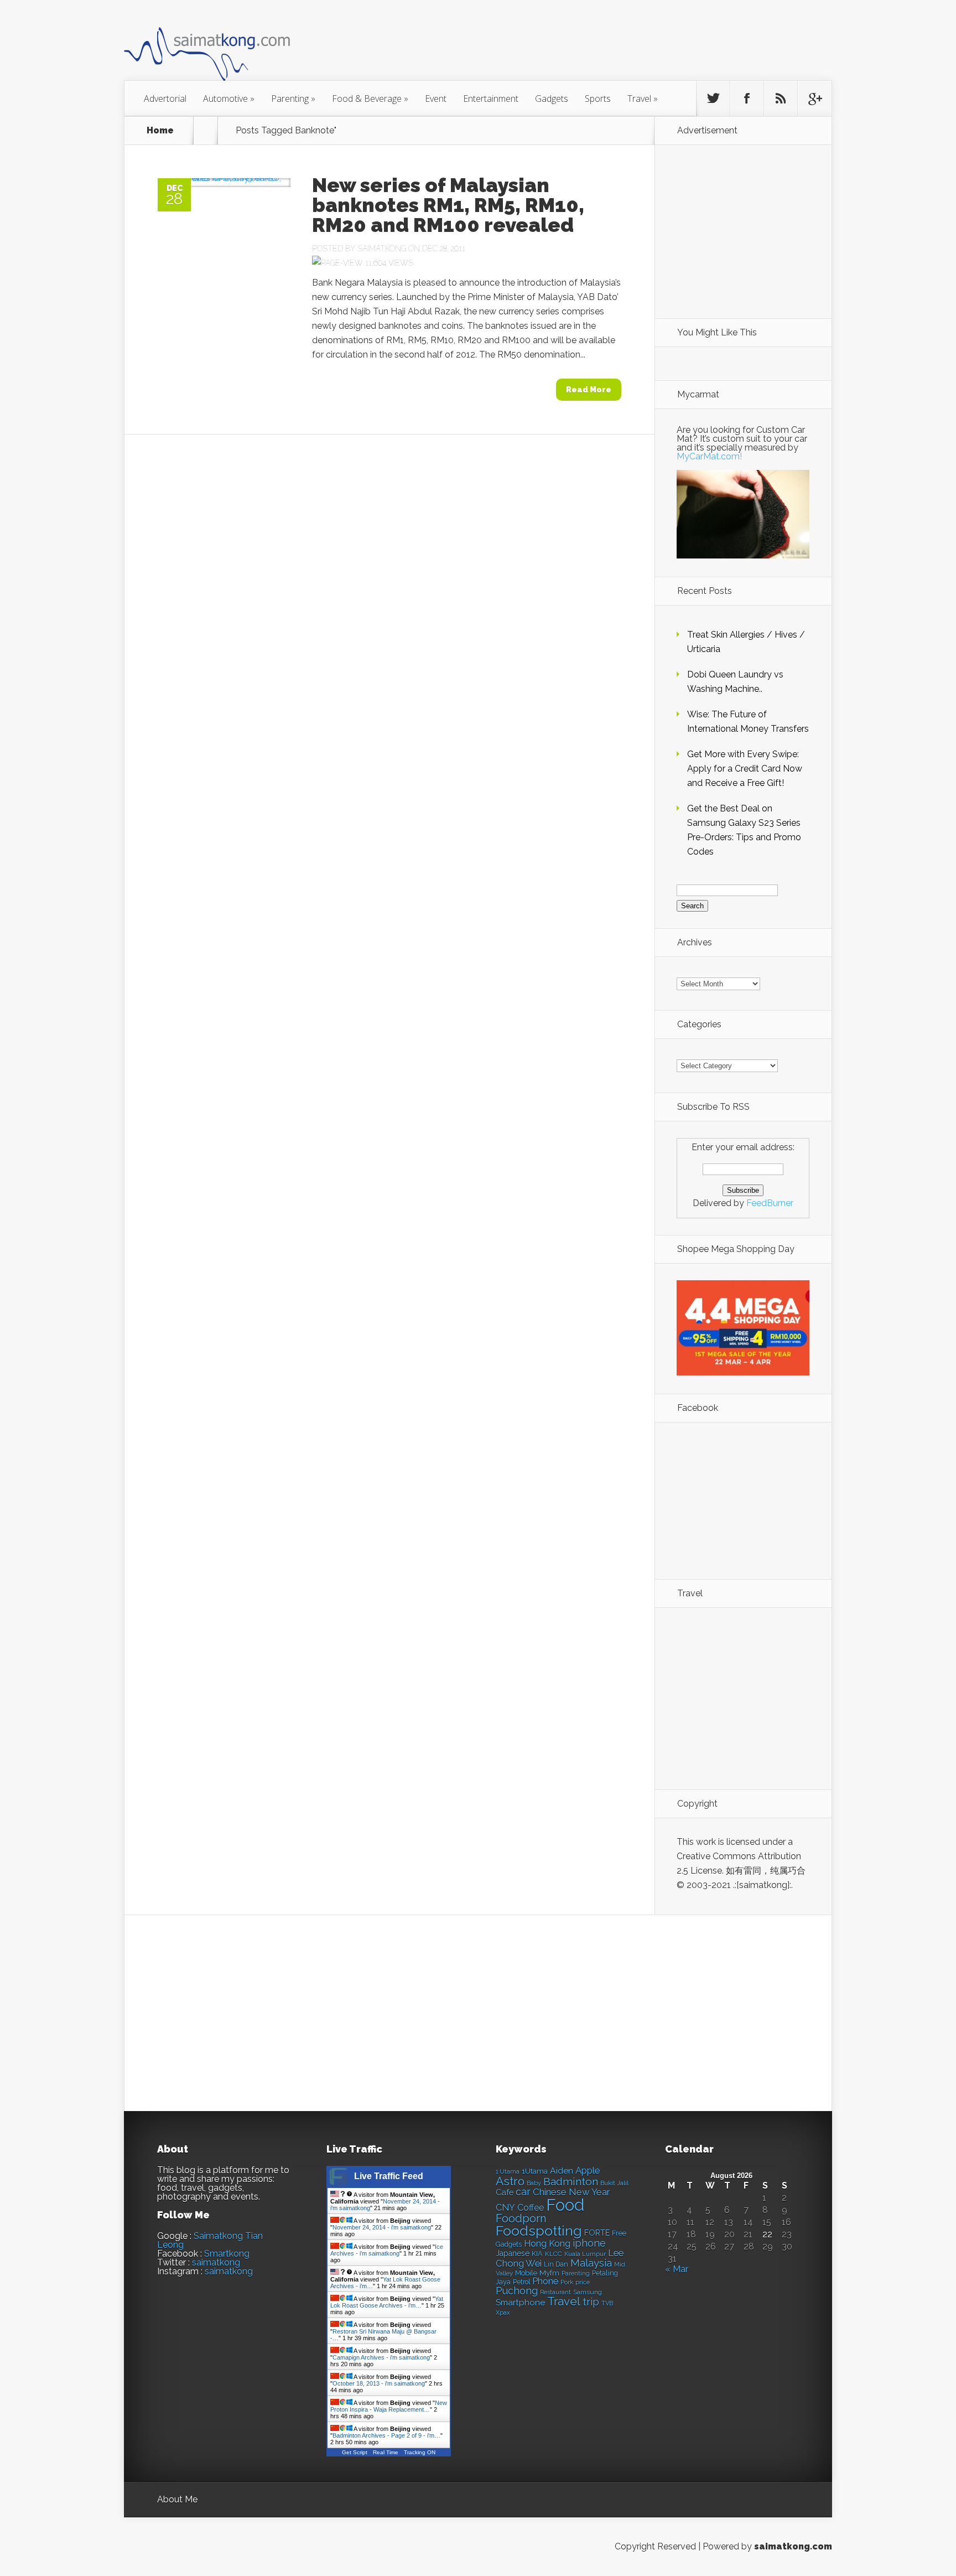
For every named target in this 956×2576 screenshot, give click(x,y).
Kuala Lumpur (585, 2254)
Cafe (505, 2192)
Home (160, 131)
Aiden (562, 2171)
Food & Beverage (370, 99)
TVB (607, 2303)
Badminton (571, 2181)
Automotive (229, 99)
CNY (505, 2208)
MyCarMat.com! (709, 456)
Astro (510, 2181)
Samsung (588, 2292)
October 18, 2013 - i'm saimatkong (379, 2383)
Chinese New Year (571, 2192)
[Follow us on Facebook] (747, 99)
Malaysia (591, 2263)
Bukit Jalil (614, 2183)
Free (619, 2233)
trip (591, 2302)
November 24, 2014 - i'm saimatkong (382, 2227)
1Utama (535, 2171)
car (523, 2192)
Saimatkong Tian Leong (210, 2240)
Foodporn (521, 2218)
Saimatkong (382, 249)
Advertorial (165, 99)
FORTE (597, 2233)
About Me (177, 2499)
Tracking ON (420, 2452)
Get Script (355, 2452)
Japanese (513, 2253)
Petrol (521, 2282)
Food (565, 2205)
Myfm (549, 2273)
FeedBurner (770, 1203)
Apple (588, 2170)
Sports (598, 99)
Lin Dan (556, 2264)
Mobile (526, 2273)
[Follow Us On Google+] (814, 99)
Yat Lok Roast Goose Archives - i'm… (387, 2302)
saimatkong (216, 2262)
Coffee (531, 2208)
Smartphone (520, 2303)
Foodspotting (539, 2231)
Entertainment (491, 99)
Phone (545, 2281)
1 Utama (508, 2171)
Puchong (517, 2291)
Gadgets (552, 99)
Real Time (386, 2452)
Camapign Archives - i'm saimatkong (381, 2357)
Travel (643, 99)
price (583, 2282)
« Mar (677, 2269)
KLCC (554, 2254)
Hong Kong (547, 2244)
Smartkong (227, 2254)
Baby (534, 2183)
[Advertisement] (539, 46)
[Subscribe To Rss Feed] (781, 99)
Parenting (293, 99)
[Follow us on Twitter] (713, 99)
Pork (567, 2282)
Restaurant (555, 2292)
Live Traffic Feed (389, 2176)
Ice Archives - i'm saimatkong (387, 2250)
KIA (537, 2254)
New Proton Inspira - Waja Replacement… (389, 2406)
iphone (589, 2243)
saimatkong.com (793, 2546)
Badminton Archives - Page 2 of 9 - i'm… (386, 2435)
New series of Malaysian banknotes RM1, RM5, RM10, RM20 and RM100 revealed (448, 205)
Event (436, 99)
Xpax (503, 2313)
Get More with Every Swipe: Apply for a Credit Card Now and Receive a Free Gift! (745, 769)
